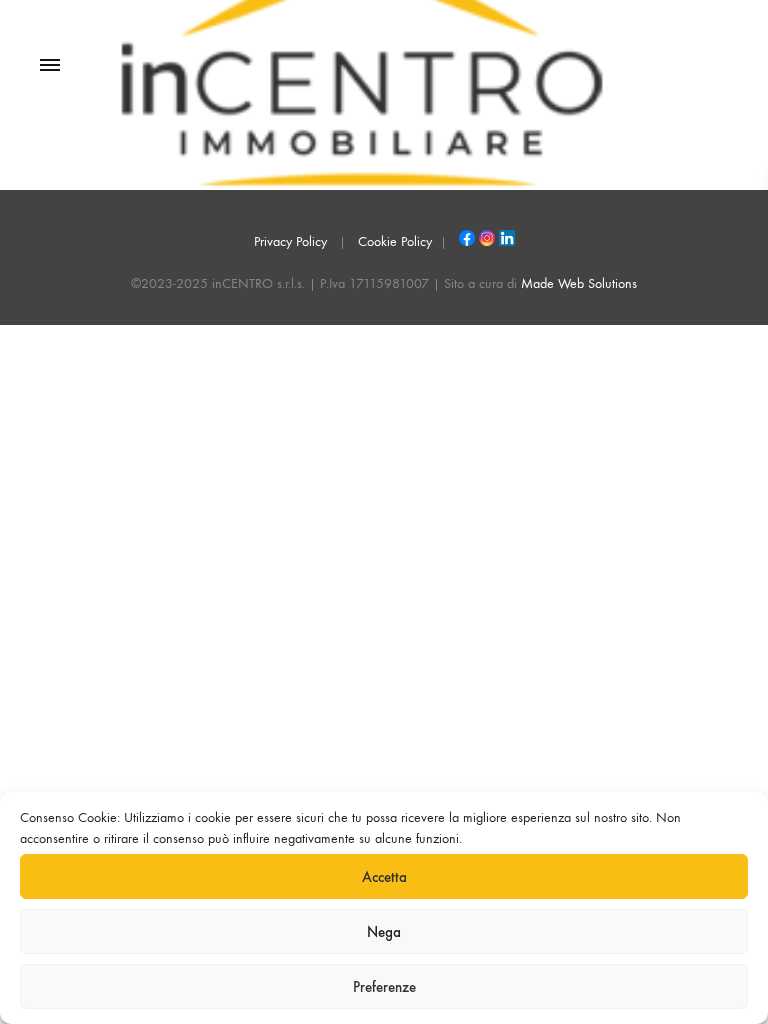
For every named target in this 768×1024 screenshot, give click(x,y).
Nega (384, 932)
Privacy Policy (290, 241)
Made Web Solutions (579, 283)
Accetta (384, 877)
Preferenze (384, 987)
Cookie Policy (395, 241)
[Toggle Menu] (50, 66)
